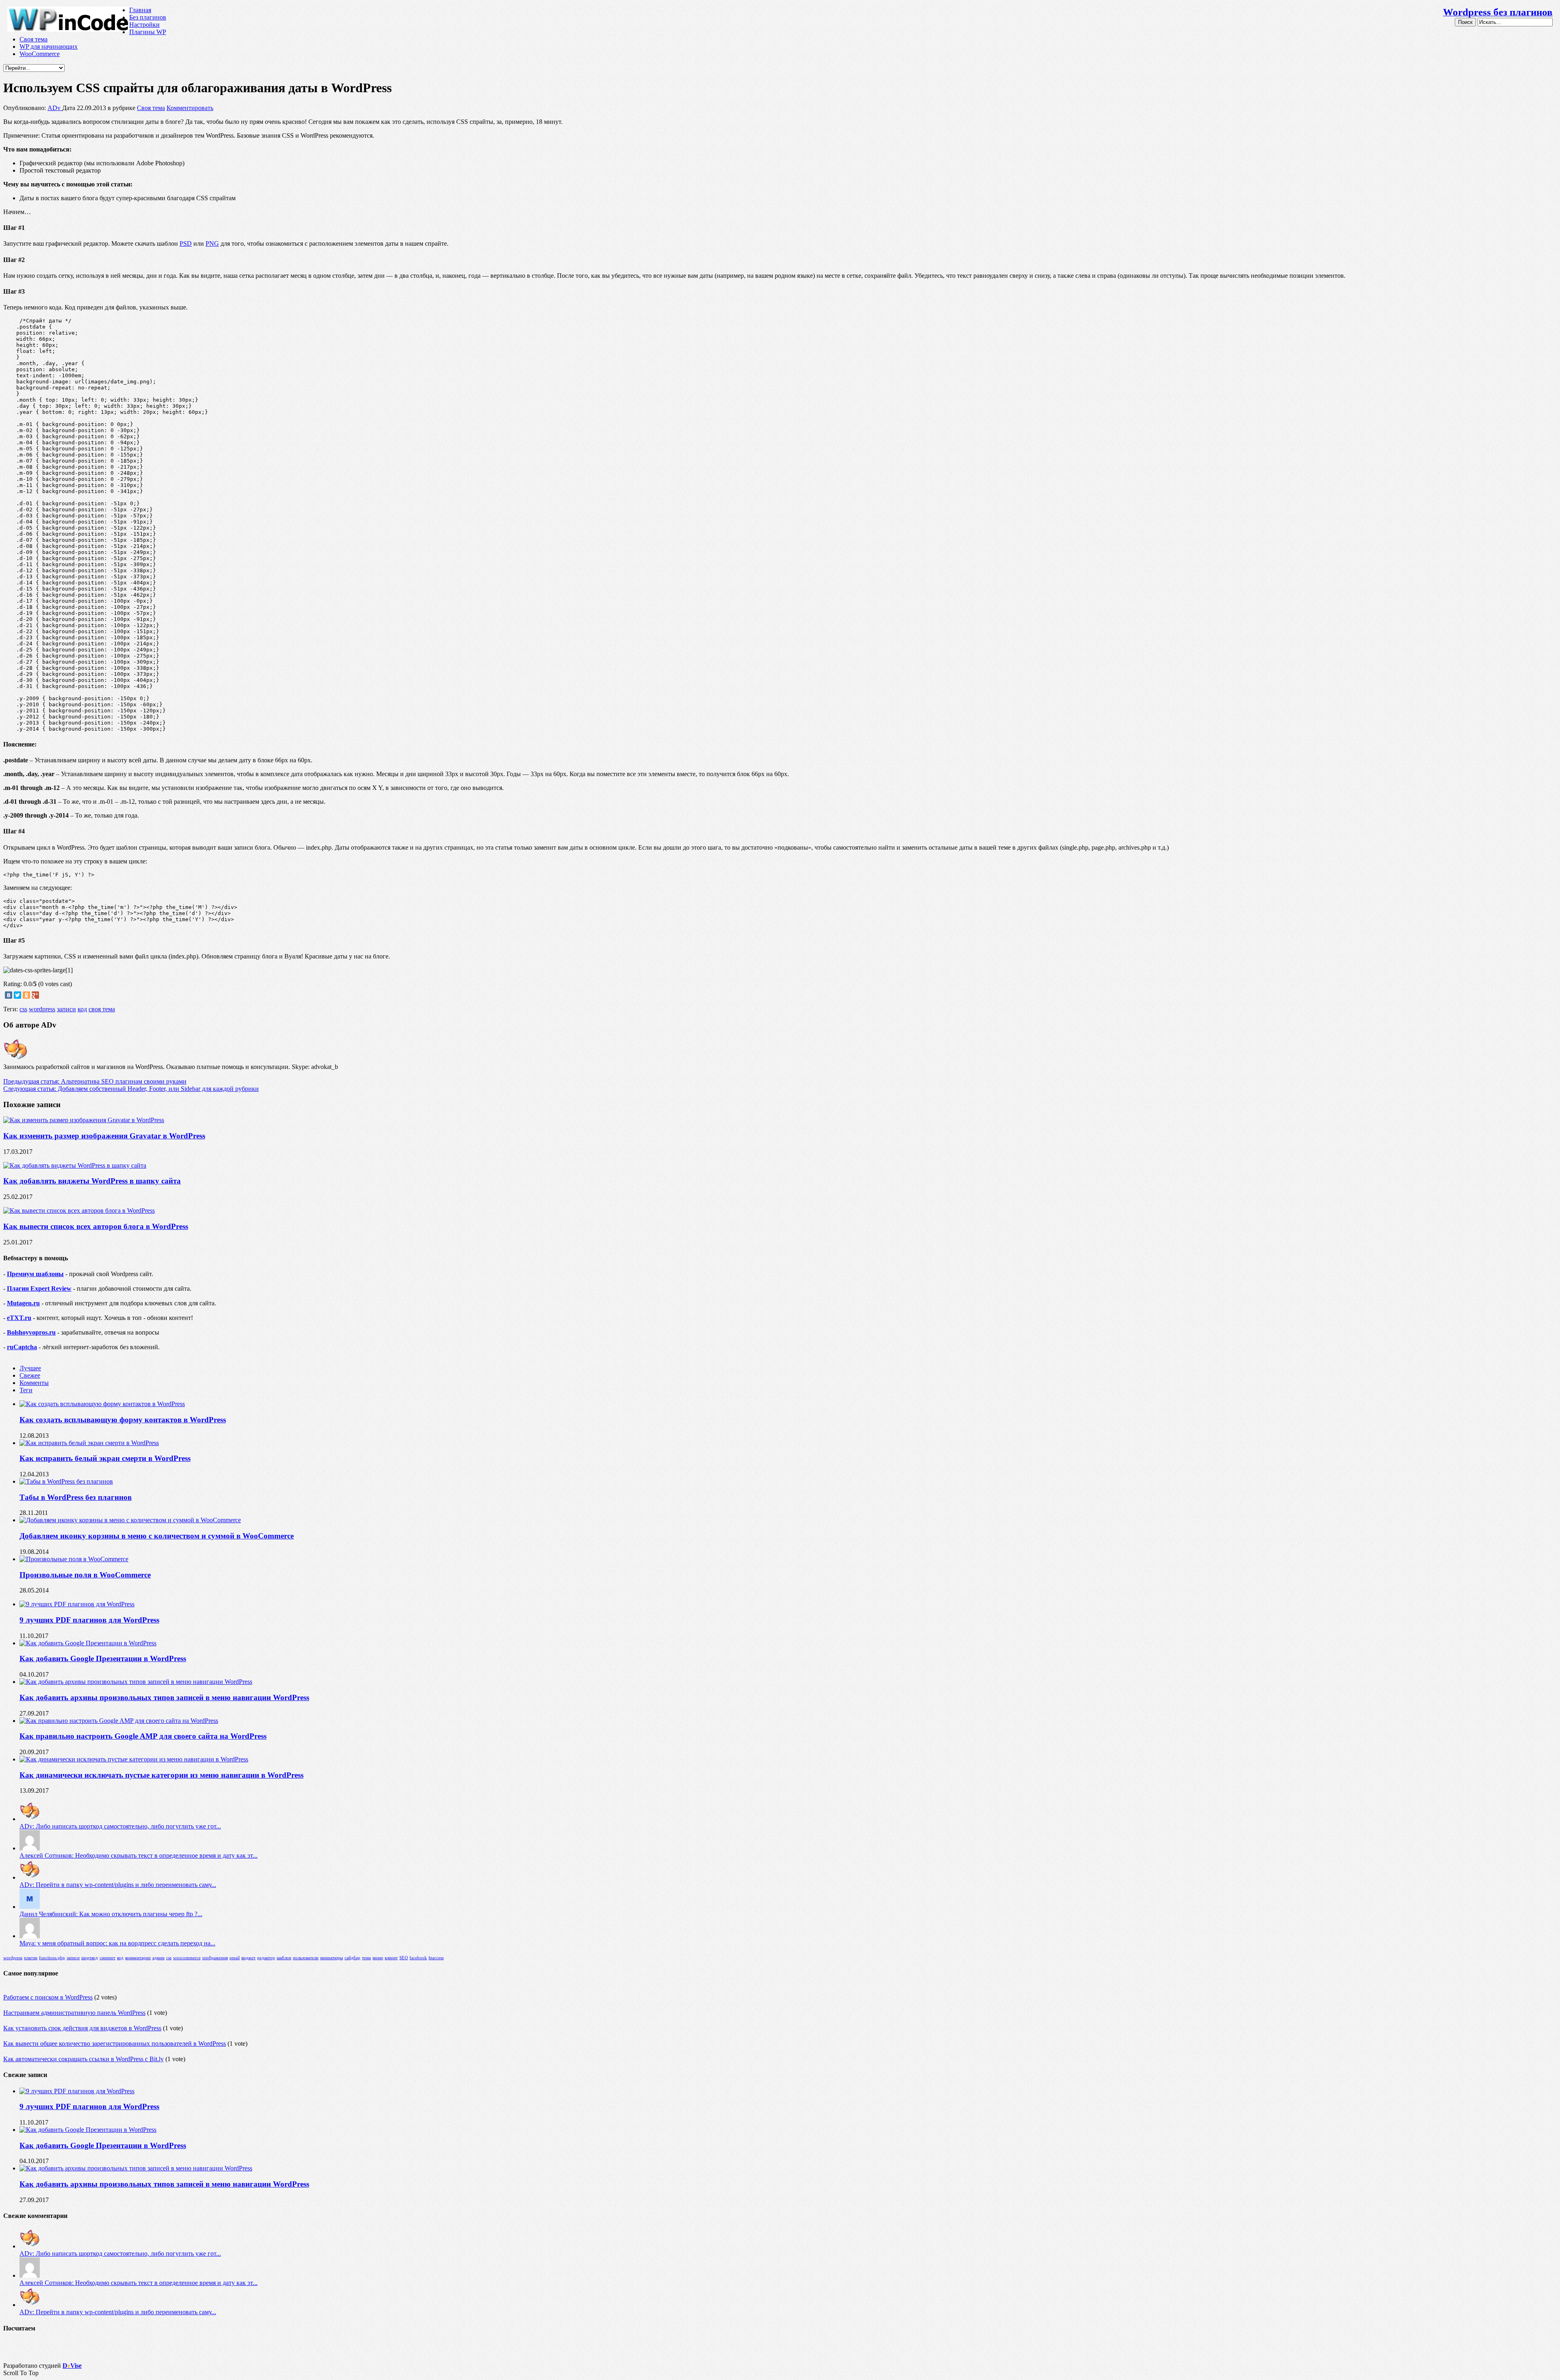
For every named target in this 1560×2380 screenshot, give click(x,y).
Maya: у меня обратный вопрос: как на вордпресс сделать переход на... (117, 1943)
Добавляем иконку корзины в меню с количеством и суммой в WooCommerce (157, 1536)
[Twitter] (17, 995)
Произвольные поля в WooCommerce (85, 1575)
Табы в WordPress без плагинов (76, 1497)
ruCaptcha (22, 1347)
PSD (186, 243)
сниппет (107, 1958)
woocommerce (187, 1958)
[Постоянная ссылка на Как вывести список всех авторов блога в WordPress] (79, 1211)
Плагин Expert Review (39, 1288)
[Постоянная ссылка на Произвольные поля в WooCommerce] (74, 1559)
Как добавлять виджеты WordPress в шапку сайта (92, 1181)
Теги (26, 1390)
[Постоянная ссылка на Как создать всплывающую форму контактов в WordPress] (102, 1404)
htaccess (436, 1958)
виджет (248, 1958)
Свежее (30, 1375)
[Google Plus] (35, 995)
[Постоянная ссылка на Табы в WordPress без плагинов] (66, 1481)
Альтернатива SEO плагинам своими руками (95, 1081)
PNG (212, 243)
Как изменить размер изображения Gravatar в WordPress (104, 1136)
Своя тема (34, 39)
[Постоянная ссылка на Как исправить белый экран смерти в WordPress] (89, 1443)
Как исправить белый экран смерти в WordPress (105, 1458)
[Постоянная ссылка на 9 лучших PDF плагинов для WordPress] (77, 1604)
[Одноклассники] (26, 995)
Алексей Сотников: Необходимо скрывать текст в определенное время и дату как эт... (139, 1855)
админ (158, 1958)
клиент (391, 1958)
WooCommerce (40, 54)
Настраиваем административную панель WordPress (74, 2013)
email (235, 1958)
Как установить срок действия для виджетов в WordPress (82, 2028)
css (23, 1009)
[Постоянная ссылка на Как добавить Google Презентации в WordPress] (88, 1643)
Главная (140, 10)
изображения (215, 1958)
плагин (31, 1958)
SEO (404, 1958)
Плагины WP (148, 32)
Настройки (144, 25)
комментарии (138, 1958)
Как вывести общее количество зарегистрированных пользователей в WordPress (115, 2044)
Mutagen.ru (23, 1303)
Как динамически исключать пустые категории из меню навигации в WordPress (161, 1775)
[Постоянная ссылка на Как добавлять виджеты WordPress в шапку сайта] (75, 1165)
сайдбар (352, 1958)
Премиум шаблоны (35, 1274)
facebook (418, 1958)
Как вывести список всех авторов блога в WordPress (96, 1226)
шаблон (284, 1958)
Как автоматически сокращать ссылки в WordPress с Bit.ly (83, 2059)
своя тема (102, 1009)
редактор (266, 1958)
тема (366, 1958)
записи (66, 1009)
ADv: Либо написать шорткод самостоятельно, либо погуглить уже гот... (120, 1826)
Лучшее (30, 1368)
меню (378, 1958)
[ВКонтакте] (9, 995)
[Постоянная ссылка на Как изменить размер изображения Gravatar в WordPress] (84, 1120)
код (82, 1009)
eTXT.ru (19, 1318)
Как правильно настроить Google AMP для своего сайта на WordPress (143, 1736)
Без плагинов (148, 17)
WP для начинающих (49, 47)
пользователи (306, 1958)
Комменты (34, 1383)
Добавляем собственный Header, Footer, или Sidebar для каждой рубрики (131, 1089)
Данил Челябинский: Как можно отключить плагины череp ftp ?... (111, 1914)
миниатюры (331, 1958)
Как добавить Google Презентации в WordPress (103, 1658)
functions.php (52, 1958)
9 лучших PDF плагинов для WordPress (89, 1620)
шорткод (90, 1958)
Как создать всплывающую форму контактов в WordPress (123, 1420)
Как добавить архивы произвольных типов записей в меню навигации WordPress (164, 1697)
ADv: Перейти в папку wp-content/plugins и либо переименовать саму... (118, 1885)
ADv (55, 108)
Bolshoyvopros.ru (31, 1332)
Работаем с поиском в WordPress (48, 1997)
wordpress (42, 1009)
